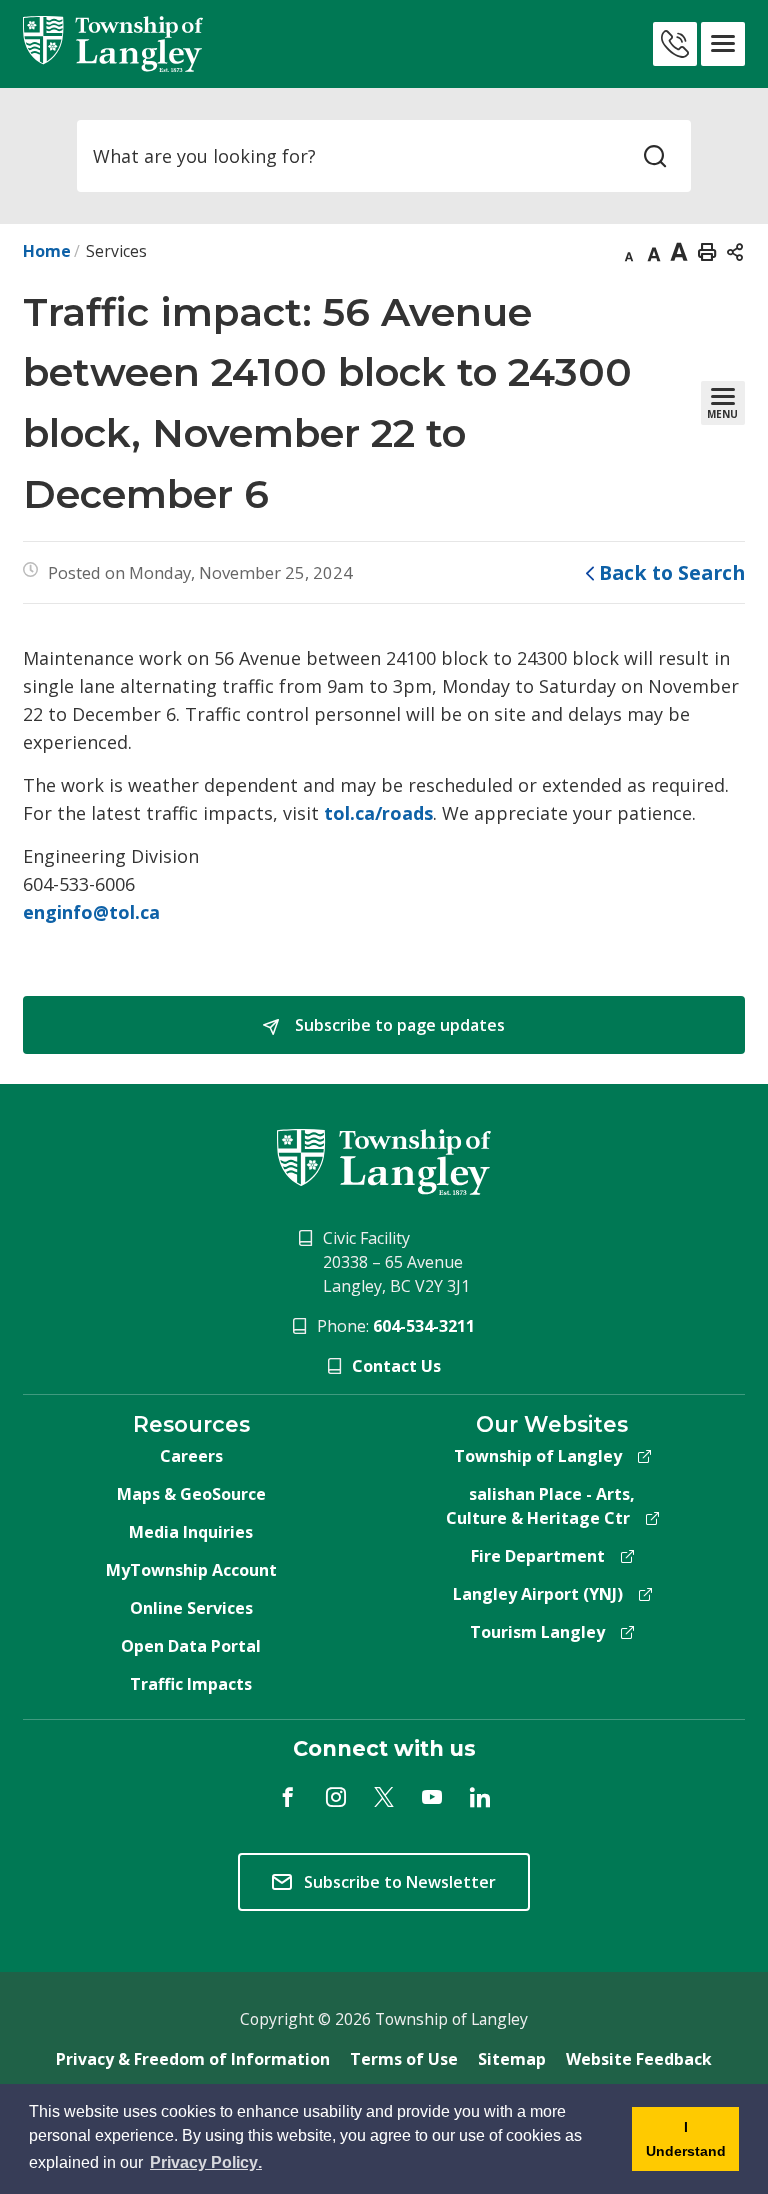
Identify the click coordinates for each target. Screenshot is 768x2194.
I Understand (679, 2145)
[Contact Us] (675, 44)
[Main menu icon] (723, 44)
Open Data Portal (191, 1646)
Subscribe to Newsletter (400, 1882)
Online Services (191, 1608)
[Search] (655, 156)
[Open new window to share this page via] (735, 251)
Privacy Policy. (207, 2163)
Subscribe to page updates (398, 1025)
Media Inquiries (191, 1532)
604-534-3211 (424, 1326)
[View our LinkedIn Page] (480, 1797)
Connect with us (384, 1748)
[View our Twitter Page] (384, 1797)
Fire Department (538, 1556)
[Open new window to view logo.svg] (383, 1160)
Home (47, 251)
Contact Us (396, 1366)
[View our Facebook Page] (288, 1797)
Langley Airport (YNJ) (538, 1594)
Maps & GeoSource (191, 1494)
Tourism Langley (537, 1632)
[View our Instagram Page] (336, 1797)
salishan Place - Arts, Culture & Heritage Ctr (541, 1506)
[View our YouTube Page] (432, 1797)
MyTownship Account (191, 1570)
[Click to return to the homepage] (113, 44)
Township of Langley (538, 1456)
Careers (191, 1456)
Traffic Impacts (191, 1684)
